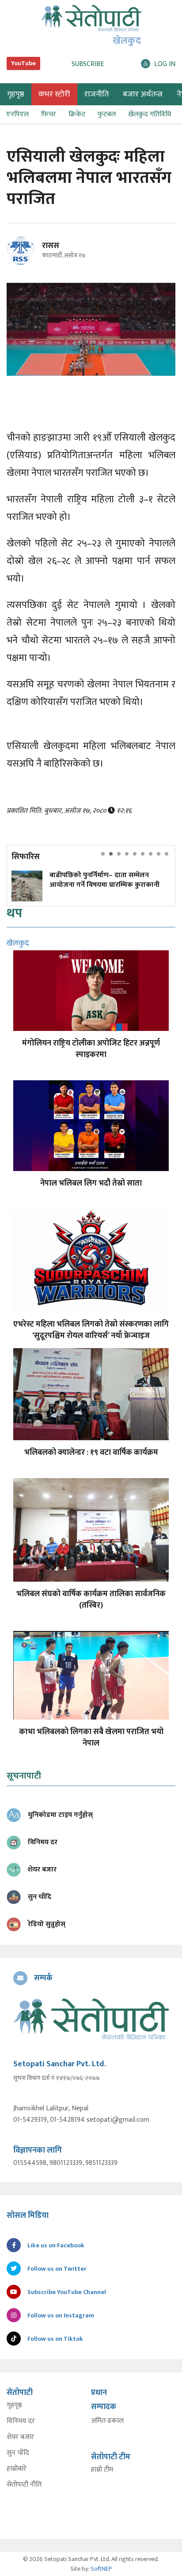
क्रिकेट (77, 114)
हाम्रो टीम (102, 2470)
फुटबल (107, 114)
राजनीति (97, 94)
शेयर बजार (20, 2437)
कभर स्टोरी (54, 94)
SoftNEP (101, 2569)
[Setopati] (91, 2019)
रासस (51, 246)
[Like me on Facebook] (25, 263)
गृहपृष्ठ (14, 2406)
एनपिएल (17, 114)
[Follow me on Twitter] (33, 256)
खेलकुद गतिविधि (150, 114)
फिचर (49, 114)
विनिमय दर (21, 2421)
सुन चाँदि (18, 2453)
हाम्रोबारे (17, 2469)
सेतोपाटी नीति (24, 2485)
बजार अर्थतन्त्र (143, 94)
